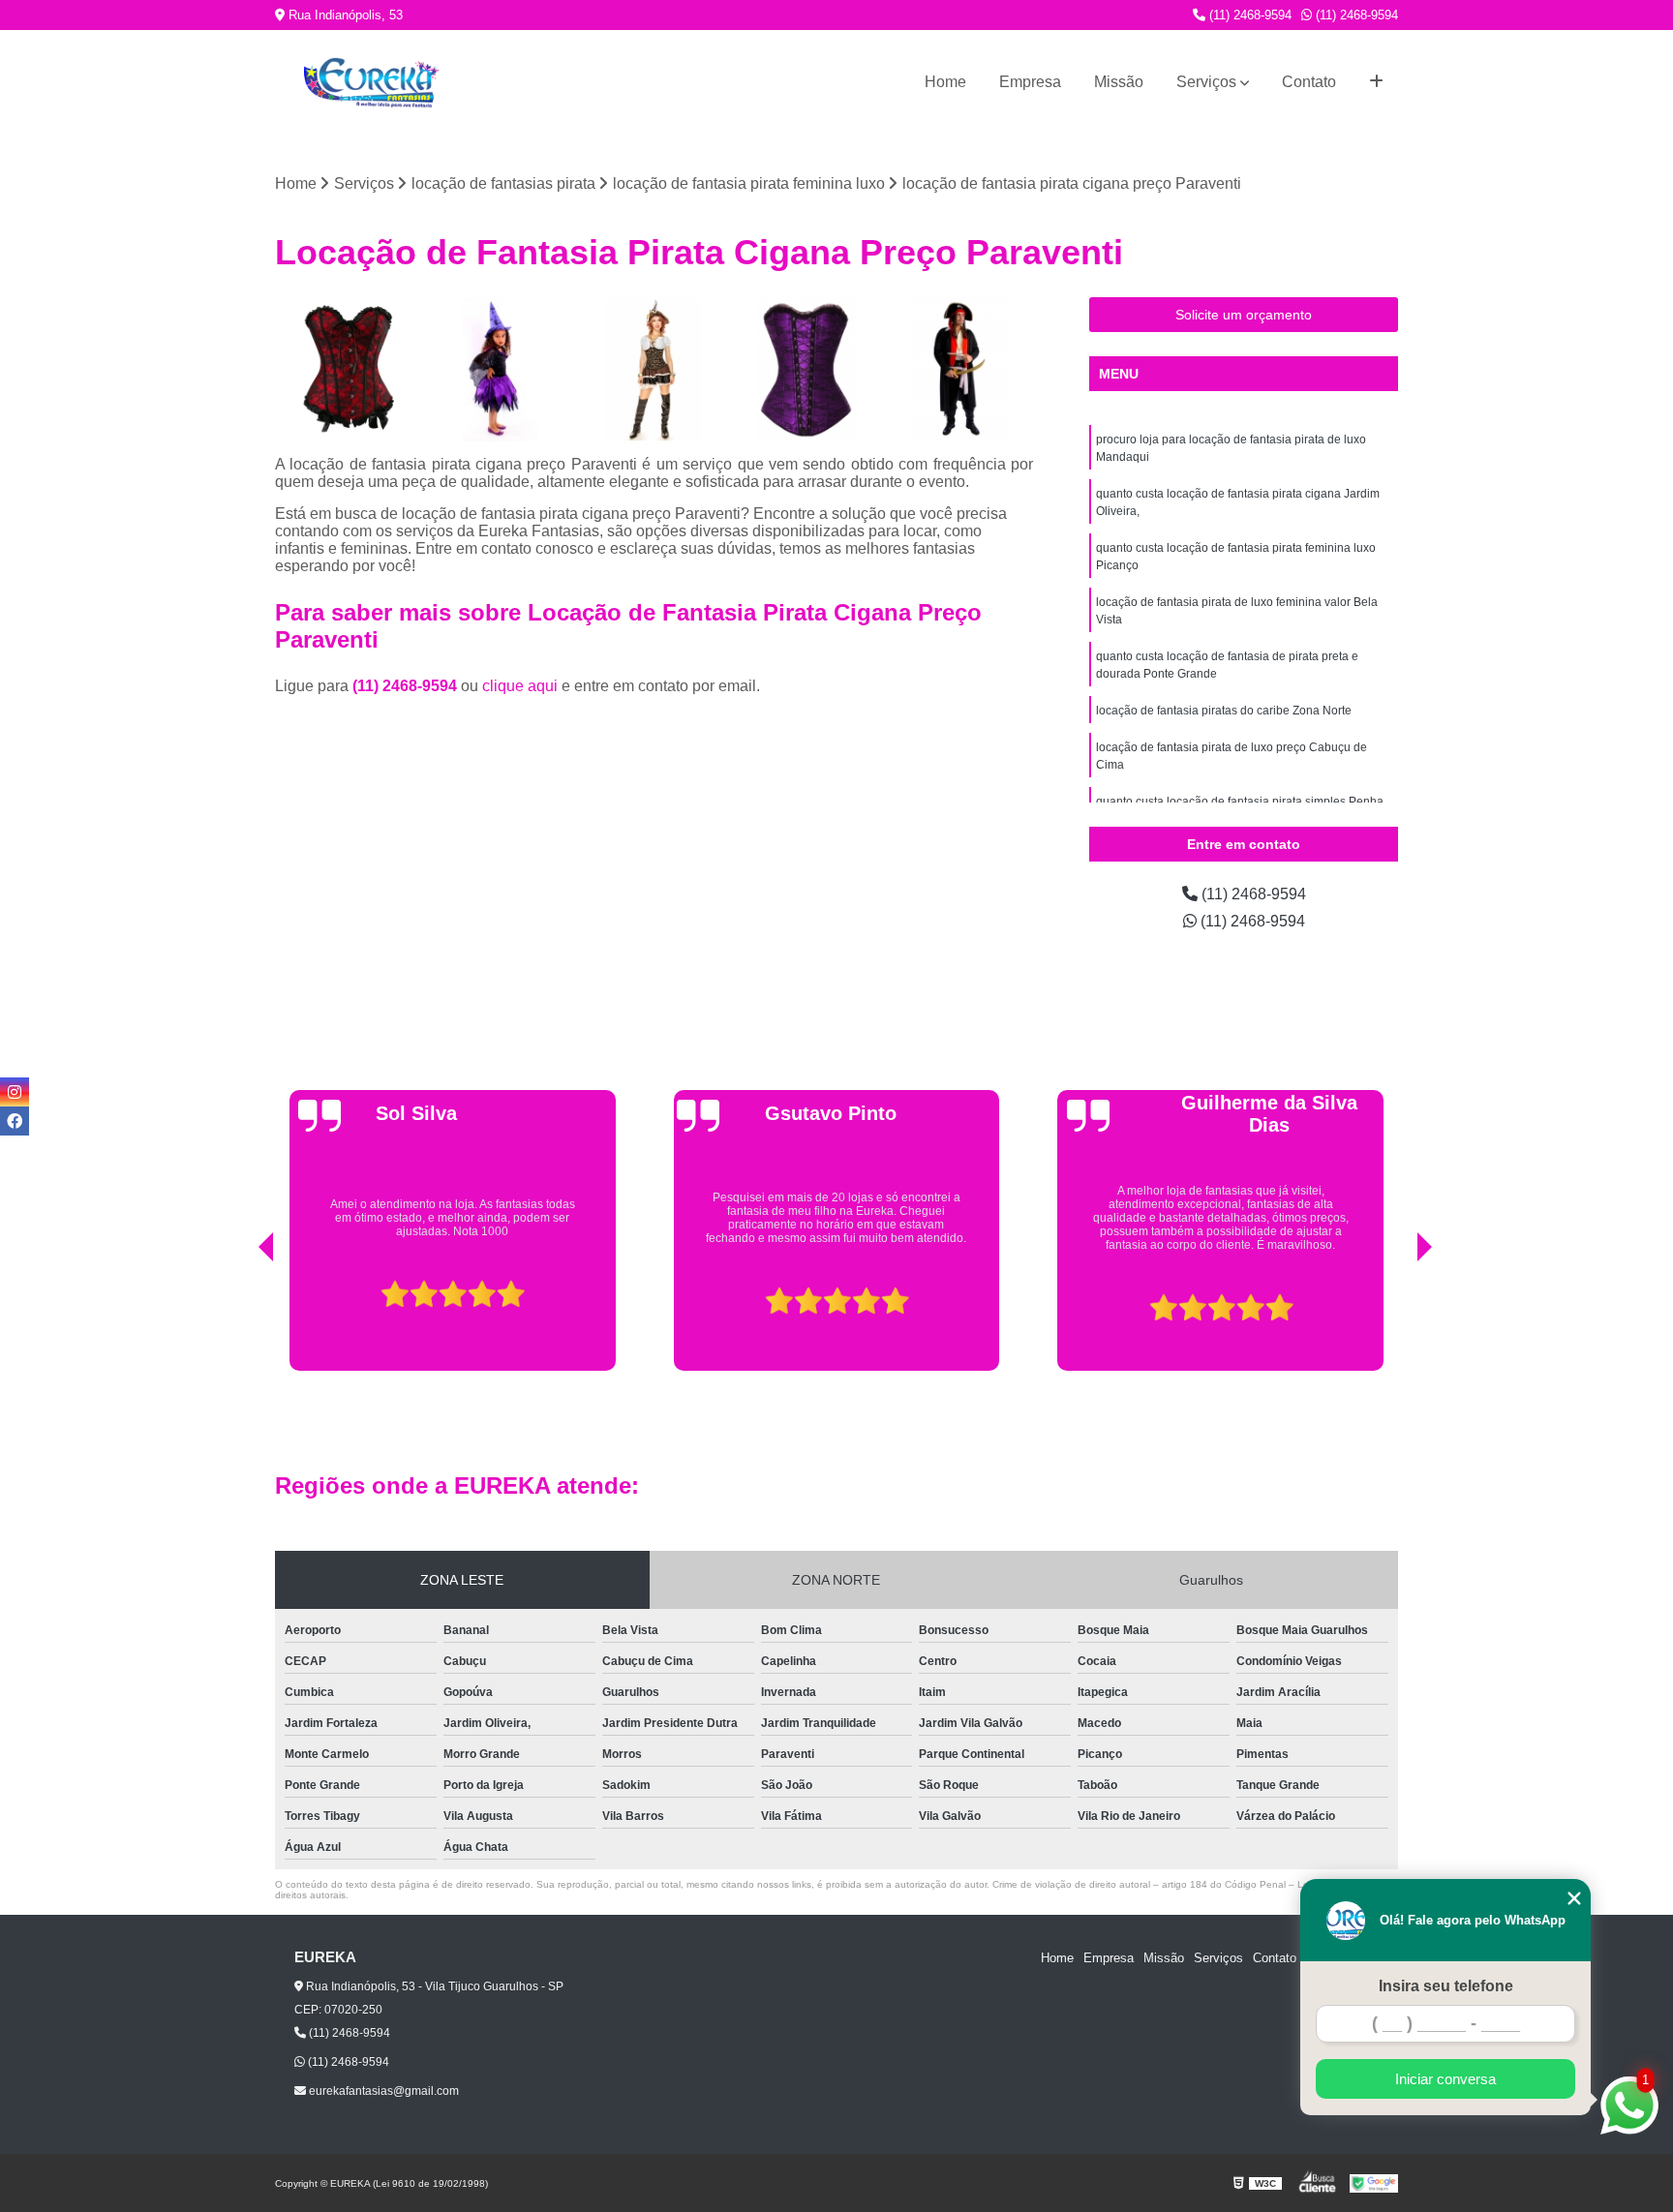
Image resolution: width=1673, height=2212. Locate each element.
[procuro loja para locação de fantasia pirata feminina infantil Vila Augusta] (501, 369)
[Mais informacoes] (1376, 82)
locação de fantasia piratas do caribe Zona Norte (1224, 711)
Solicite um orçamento (1244, 315)
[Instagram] (15, 1092)
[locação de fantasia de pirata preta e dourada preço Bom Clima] (654, 369)
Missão (1119, 82)
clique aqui (520, 686)
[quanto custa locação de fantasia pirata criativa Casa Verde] (347, 369)
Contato (1309, 82)
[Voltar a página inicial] (372, 83)
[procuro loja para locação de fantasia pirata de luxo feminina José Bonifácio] (808, 369)
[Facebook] (15, 1121)
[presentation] (239, 1321)
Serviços (1206, 82)
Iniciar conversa (1445, 2079)
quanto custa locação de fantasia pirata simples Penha (1240, 802)
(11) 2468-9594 (1248, 15)
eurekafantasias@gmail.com (382, 2091)
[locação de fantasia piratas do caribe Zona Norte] (961, 369)
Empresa (1030, 82)
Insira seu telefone (1446, 1986)
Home (945, 82)
